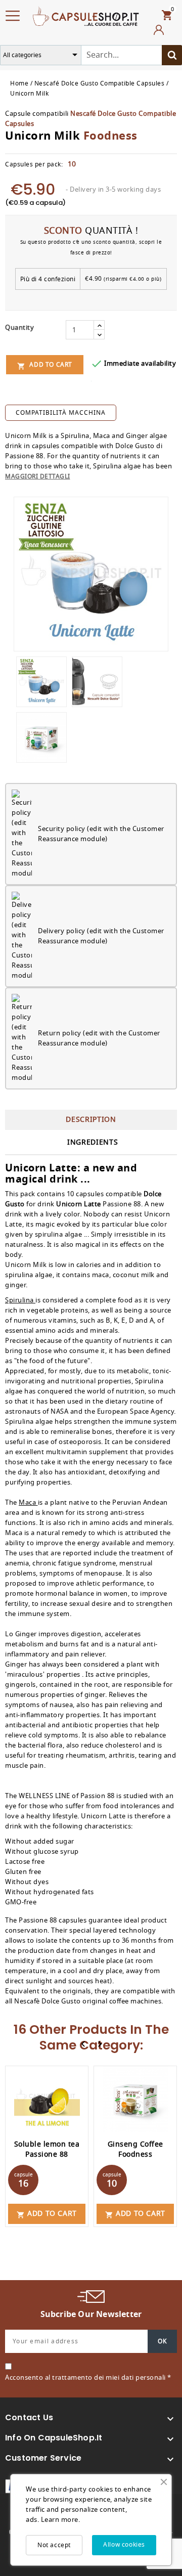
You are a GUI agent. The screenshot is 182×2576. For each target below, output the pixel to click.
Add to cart (45, 365)
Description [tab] (91, 1120)
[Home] (86, 15)
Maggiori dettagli (38, 476)
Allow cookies (124, 2545)
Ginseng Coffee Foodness (135, 2149)
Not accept (54, 2545)
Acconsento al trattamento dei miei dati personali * (88, 2377)
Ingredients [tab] (93, 1142)
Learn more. (61, 2520)
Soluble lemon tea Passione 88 (47, 2149)
